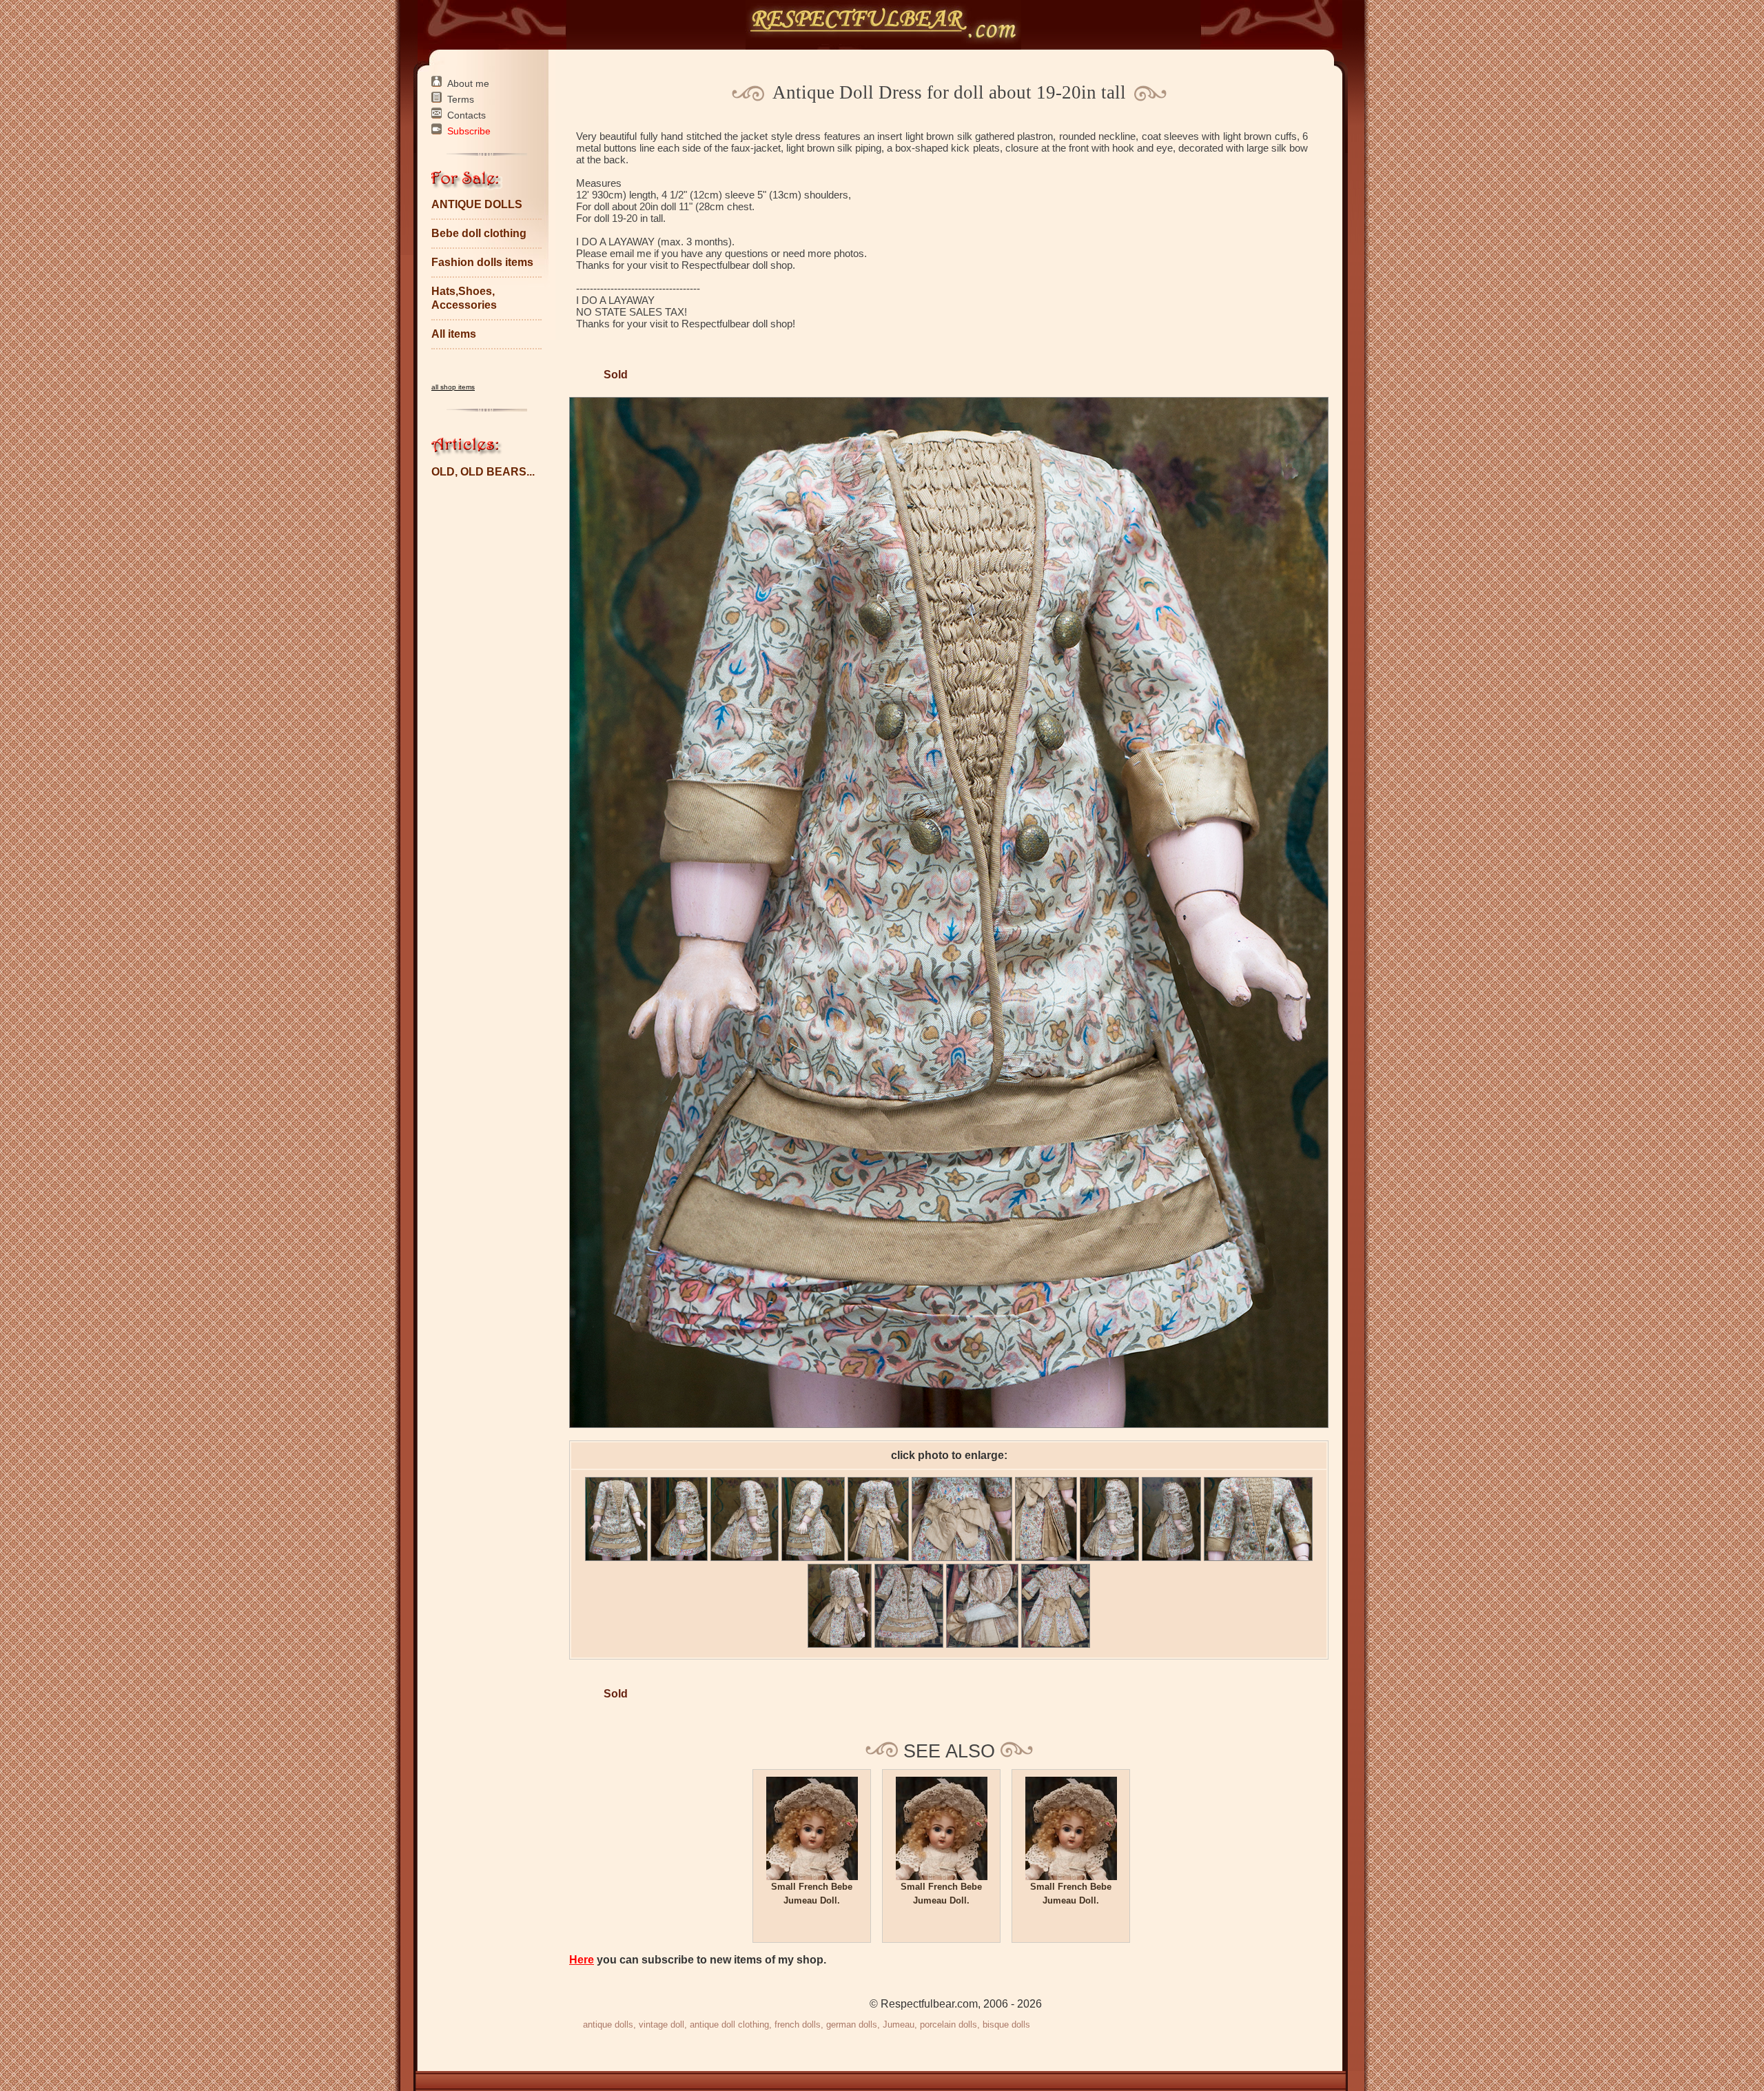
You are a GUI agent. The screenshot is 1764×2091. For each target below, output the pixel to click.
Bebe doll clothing (479, 233)
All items (454, 334)
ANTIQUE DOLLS (477, 204)
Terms (461, 99)
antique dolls (608, 2024)
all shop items (453, 387)
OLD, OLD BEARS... (483, 472)
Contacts (466, 115)
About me (468, 83)
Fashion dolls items (482, 262)
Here (582, 1960)
